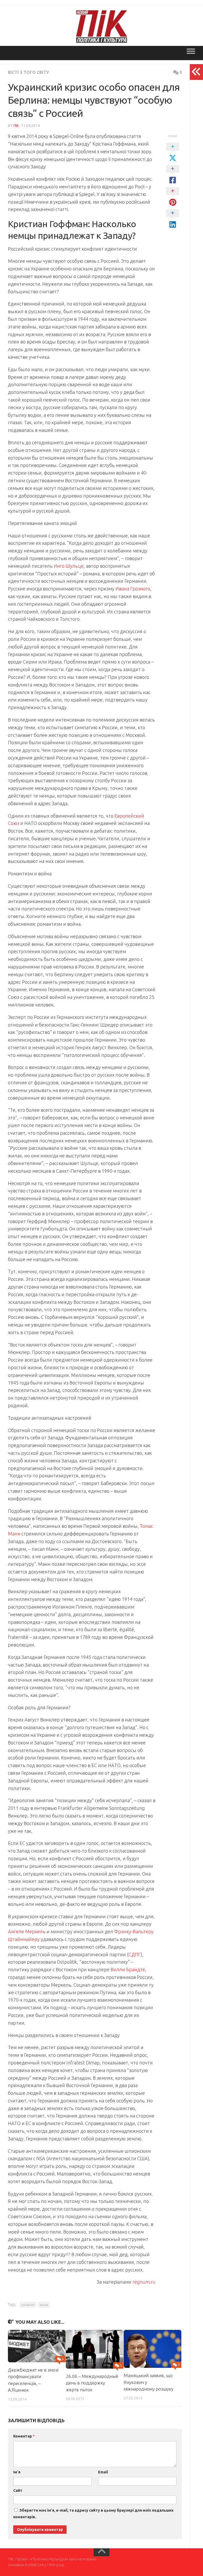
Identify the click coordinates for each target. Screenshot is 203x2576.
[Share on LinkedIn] (173, 219)
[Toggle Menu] (191, 51)
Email (103, 2472)
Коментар (24, 2436)
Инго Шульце (69, 566)
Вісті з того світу (28, 72)
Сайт (18, 2491)
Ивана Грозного (133, 589)
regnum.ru (144, 2282)
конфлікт (28, 2305)
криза (44, 2305)
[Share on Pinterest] (173, 197)
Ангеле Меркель (27, 1931)
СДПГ (135, 1954)
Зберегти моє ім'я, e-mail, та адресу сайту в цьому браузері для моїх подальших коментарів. (93, 2514)
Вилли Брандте (128, 1969)
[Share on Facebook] (173, 175)
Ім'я (17, 2472)
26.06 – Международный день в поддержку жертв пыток (92, 2383)
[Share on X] (173, 152)
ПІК (16, 126)
